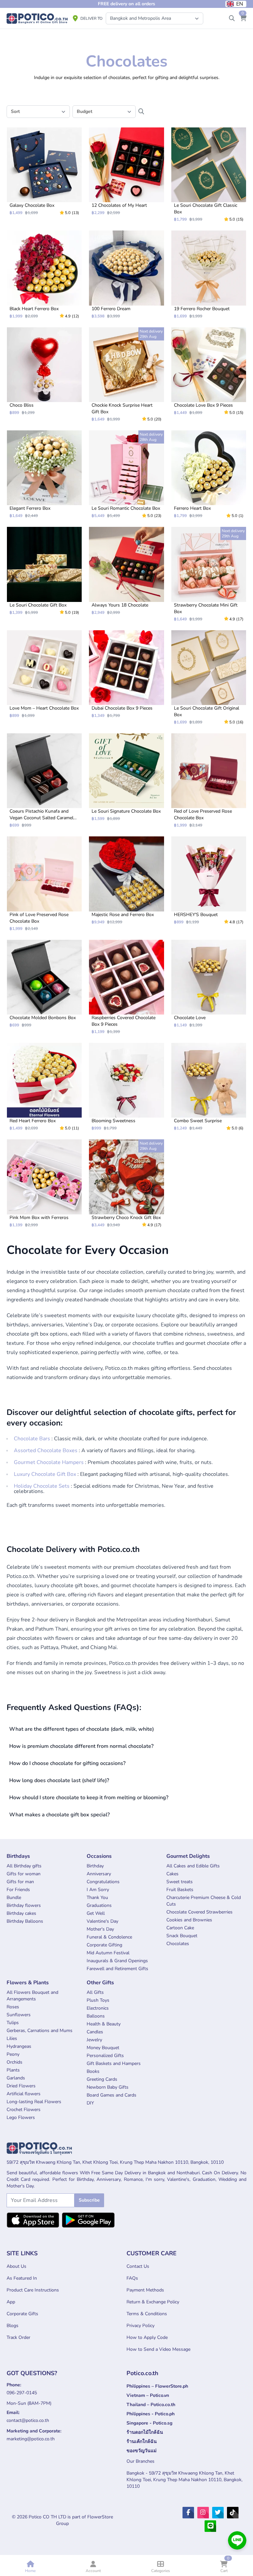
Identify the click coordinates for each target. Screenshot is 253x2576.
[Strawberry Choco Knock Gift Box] (126, 1183)
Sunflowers (19, 2015)
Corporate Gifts (22, 2314)
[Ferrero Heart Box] (209, 474)
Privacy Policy (141, 2326)
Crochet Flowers (24, 2110)
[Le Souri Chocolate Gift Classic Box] (209, 175)
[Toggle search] (232, 18)
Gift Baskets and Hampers (114, 2063)
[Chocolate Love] (209, 984)
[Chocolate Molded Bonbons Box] (44, 984)
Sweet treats (180, 1882)
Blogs (13, 2326)
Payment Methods (145, 2290)
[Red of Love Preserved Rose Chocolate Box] (209, 781)
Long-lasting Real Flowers (34, 2102)
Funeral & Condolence (109, 1937)
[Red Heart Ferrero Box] (44, 1087)
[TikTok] (233, 2513)
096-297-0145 (22, 2393)
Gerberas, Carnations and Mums (40, 2031)
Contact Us (138, 2266)
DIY (90, 2103)
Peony (13, 2054)
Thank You (97, 1898)
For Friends (18, 1890)
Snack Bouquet (182, 1936)
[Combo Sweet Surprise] (209, 1087)
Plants (13, 2070)
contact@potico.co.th (28, 2420)
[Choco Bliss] (44, 371)
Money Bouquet (103, 2048)
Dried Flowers (21, 2086)
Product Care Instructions (33, 2290)
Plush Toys (98, 2000)
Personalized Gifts (105, 2056)
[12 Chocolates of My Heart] (126, 171)
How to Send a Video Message (158, 2349)
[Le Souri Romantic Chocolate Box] (126, 474)
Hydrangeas (19, 2046)
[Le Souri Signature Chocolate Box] (126, 777)
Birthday (95, 1866)
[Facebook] (188, 2513)
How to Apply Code (147, 2337)
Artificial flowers (24, 2094)
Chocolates (178, 1944)
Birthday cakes (21, 1913)
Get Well (96, 1913)
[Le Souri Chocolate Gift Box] (44, 571)
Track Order (18, 2337)
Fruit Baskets (180, 1890)
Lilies (12, 2038)
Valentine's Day (102, 1921)
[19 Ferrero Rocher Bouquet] (209, 274)
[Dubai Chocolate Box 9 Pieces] (126, 674)
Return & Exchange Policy (153, 2302)
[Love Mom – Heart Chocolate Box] (44, 674)
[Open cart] (243, 18)
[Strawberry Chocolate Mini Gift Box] (209, 574)
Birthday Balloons (25, 1921)
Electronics (98, 2008)
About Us (16, 2266)
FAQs (132, 2278)
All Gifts (95, 1992)
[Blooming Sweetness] (126, 1087)
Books (93, 2071)
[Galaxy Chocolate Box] (44, 171)
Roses (13, 2007)
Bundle (14, 1898)
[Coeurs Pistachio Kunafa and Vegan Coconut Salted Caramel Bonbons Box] (44, 781)
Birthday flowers (24, 1905)
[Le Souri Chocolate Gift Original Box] (209, 678)
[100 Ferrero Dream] (126, 274)
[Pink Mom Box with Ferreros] (44, 1183)
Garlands (16, 2078)
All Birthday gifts (24, 1866)
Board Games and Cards (112, 2095)
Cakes (172, 1874)
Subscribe (89, 2200)
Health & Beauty (104, 2024)
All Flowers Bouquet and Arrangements (32, 1996)
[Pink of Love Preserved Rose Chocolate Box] (44, 884)
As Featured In (22, 2278)
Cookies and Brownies (189, 1920)
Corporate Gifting (104, 1945)
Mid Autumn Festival (108, 1953)
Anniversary (99, 1874)
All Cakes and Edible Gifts (193, 1866)
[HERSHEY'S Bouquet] (209, 880)
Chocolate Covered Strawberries (199, 1912)
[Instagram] (203, 2513)
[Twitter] (218, 2513)
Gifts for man (20, 1882)
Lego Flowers (21, 2117)
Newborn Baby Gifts (108, 2087)
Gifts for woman (24, 1874)
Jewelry (94, 2040)
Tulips (13, 2023)
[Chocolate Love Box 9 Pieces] (209, 371)
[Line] (210, 2526)
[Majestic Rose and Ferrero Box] (126, 880)
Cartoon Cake (180, 1928)
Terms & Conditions (147, 2314)
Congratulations (103, 1882)
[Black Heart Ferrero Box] (44, 274)
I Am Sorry (98, 1890)
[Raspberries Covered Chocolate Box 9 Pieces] (126, 987)
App (11, 2302)
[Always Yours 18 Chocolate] (126, 571)
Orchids (14, 2062)
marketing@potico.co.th (31, 2439)
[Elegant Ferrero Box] (44, 474)
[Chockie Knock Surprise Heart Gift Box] (126, 375)
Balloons (96, 2016)
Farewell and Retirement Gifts (117, 1969)
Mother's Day (100, 1929)
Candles (95, 2032)
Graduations (99, 1905)
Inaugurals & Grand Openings (117, 1961)
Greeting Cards (102, 2079)
